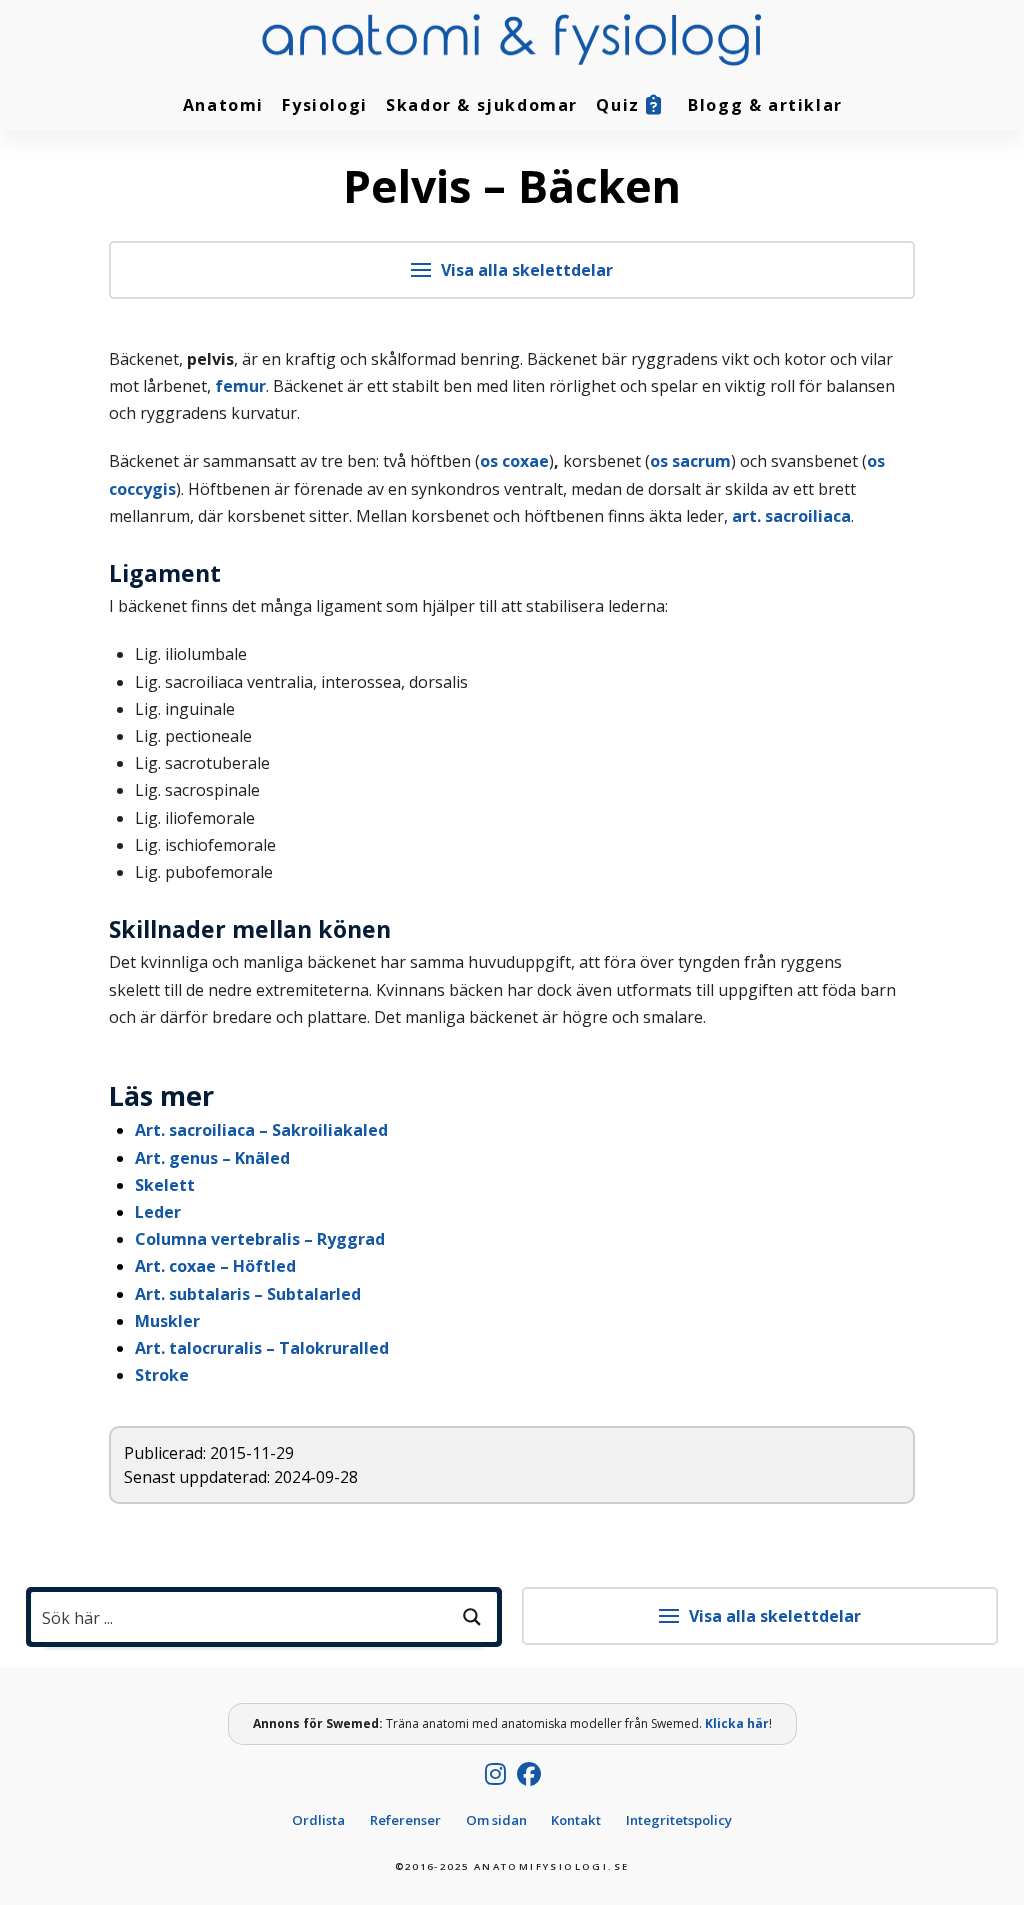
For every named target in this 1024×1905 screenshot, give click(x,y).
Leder (158, 1212)
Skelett (165, 1185)
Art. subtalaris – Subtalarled (248, 1294)
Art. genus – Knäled (212, 1158)
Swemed (352, 1723)
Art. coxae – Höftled (215, 1266)
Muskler (167, 1321)
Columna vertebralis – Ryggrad (260, 1239)
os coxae (514, 461)
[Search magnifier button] (472, 1617)
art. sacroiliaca (791, 516)
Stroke (162, 1375)
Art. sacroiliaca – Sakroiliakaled (261, 1130)
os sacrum (690, 461)
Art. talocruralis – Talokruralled (262, 1348)
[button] (512, 270)
